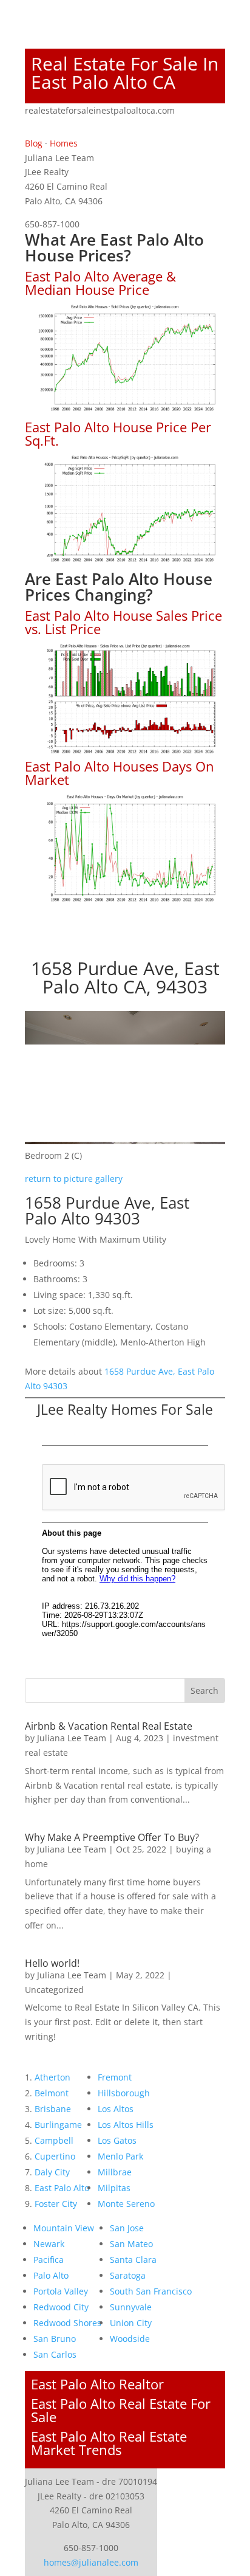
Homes (64, 143)
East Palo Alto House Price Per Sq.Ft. (118, 433)
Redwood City (61, 2307)
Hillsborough (124, 2093)
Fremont (115, 2077)
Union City (131, 2323)
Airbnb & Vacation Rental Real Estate (109, 1726)
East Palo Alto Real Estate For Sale (121, 2410)
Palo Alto (51, 2275)
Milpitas (114, 2188)
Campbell (54, 2140)
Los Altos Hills (126, 2125)
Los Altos (116, 2109)
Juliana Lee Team (72, 1738)
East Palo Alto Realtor (97, 2384)
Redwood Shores (67, 2323)
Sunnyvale (131, 2307)
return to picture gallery (74, 1179)
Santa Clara (133, 2260)
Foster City (56, 2204)
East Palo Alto (62, 2188)
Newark (49, 2244)
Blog (34, 143)
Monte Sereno (126, 2204)
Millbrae (115, 2172)
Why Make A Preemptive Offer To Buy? (112, 1837)
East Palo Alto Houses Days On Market (120, 773)
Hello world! (52, 1963)
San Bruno (55, 2339)
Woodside (130, 2339)
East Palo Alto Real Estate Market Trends (109, 2443)
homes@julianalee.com (91, 2562)
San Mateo (131, 2244)
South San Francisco (151, 2291)
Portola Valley (61, 2291)
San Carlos (55, 2354)
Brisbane (53, 2109)
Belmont (52, 2093)
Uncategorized (54, 1990)
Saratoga (128, 2275)
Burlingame (58, 2125)
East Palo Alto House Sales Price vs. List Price (123, 622)
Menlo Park (120, 2156)
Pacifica (49, 2260)
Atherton (52, 2077)
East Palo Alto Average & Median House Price (100, 283)
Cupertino (55, 2156)
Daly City (52, 2172)
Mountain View (64, 2228)
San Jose (127, 2228)
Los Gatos (117, 2140)
